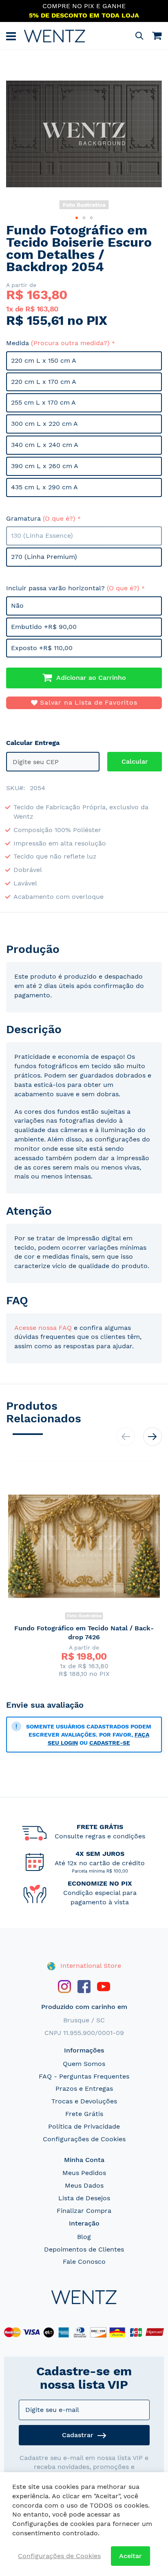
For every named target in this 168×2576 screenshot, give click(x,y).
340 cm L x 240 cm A (45, 445)
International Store (90, 1966)
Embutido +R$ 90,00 (44, 627)
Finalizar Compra (84, 2211)
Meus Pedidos (84, 2173)
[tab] (84, 949)
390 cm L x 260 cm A (45, 466)
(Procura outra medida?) (70, 343)
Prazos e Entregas (84, 2089)
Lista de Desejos (84, 2198)
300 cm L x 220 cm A (44, 424)
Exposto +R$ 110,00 (42, 648)
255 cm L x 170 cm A (43, 402)
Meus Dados (84, 2185)
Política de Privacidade (84, 2126)
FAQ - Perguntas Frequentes (84, 2076)
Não (17, 606)
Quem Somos (84, 2064)
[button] (77, 218)
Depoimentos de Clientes (84, 2249)
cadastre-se (110, 1743)
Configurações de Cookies (84, 2139)
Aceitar (130, 2556)
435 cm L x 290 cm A (44, 487)
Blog (84, 2237)
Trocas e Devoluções (84, 2101)
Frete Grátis (84, 2114)
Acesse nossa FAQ (43, 1328)
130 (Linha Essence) (42, 536)
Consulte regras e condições (100, 1836)
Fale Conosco (84, 2262)
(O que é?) (59, 518)
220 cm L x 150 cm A (44, 360)
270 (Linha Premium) (44, 557)
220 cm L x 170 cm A (44, 382)
